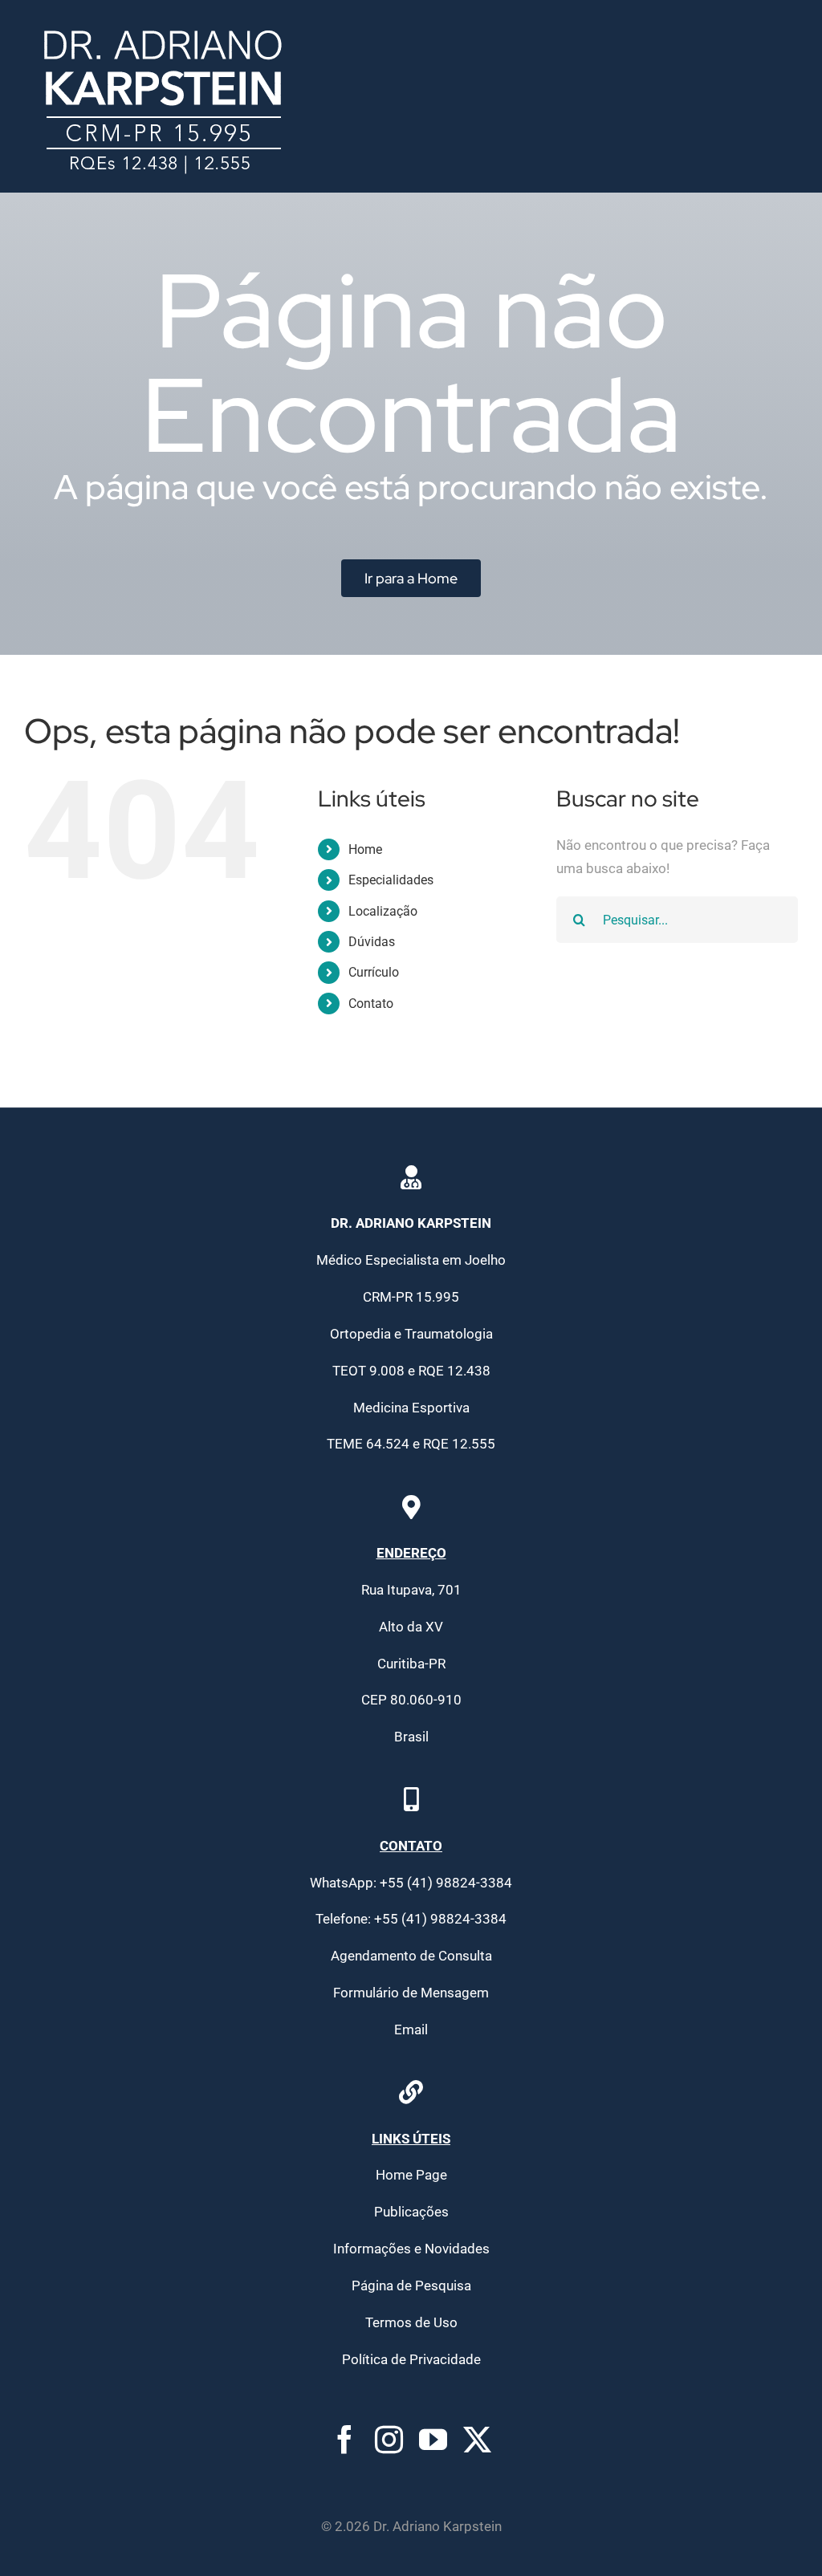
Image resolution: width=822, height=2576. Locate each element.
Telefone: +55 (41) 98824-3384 (411, 1919)
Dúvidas (372, 942)
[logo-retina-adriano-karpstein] (163, 22)
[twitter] (477, 2439)
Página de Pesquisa (411, 2285)
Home (365, 849)
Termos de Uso (411, 2322)
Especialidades (391, 880)
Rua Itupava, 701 (411, 1590)
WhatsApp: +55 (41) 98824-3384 (411, 1883)
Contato (371, 1004)
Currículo (374, 972)
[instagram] (389, 2439)
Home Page (411, 2175)
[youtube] (433, 2439)
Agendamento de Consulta (411, 1956)
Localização (383, 911)
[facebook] (345, 2439)
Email (411, 2030)
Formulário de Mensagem (411, 1993)
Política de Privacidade (411, 2359)
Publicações (411, 2212)
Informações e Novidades (411, 2249)
